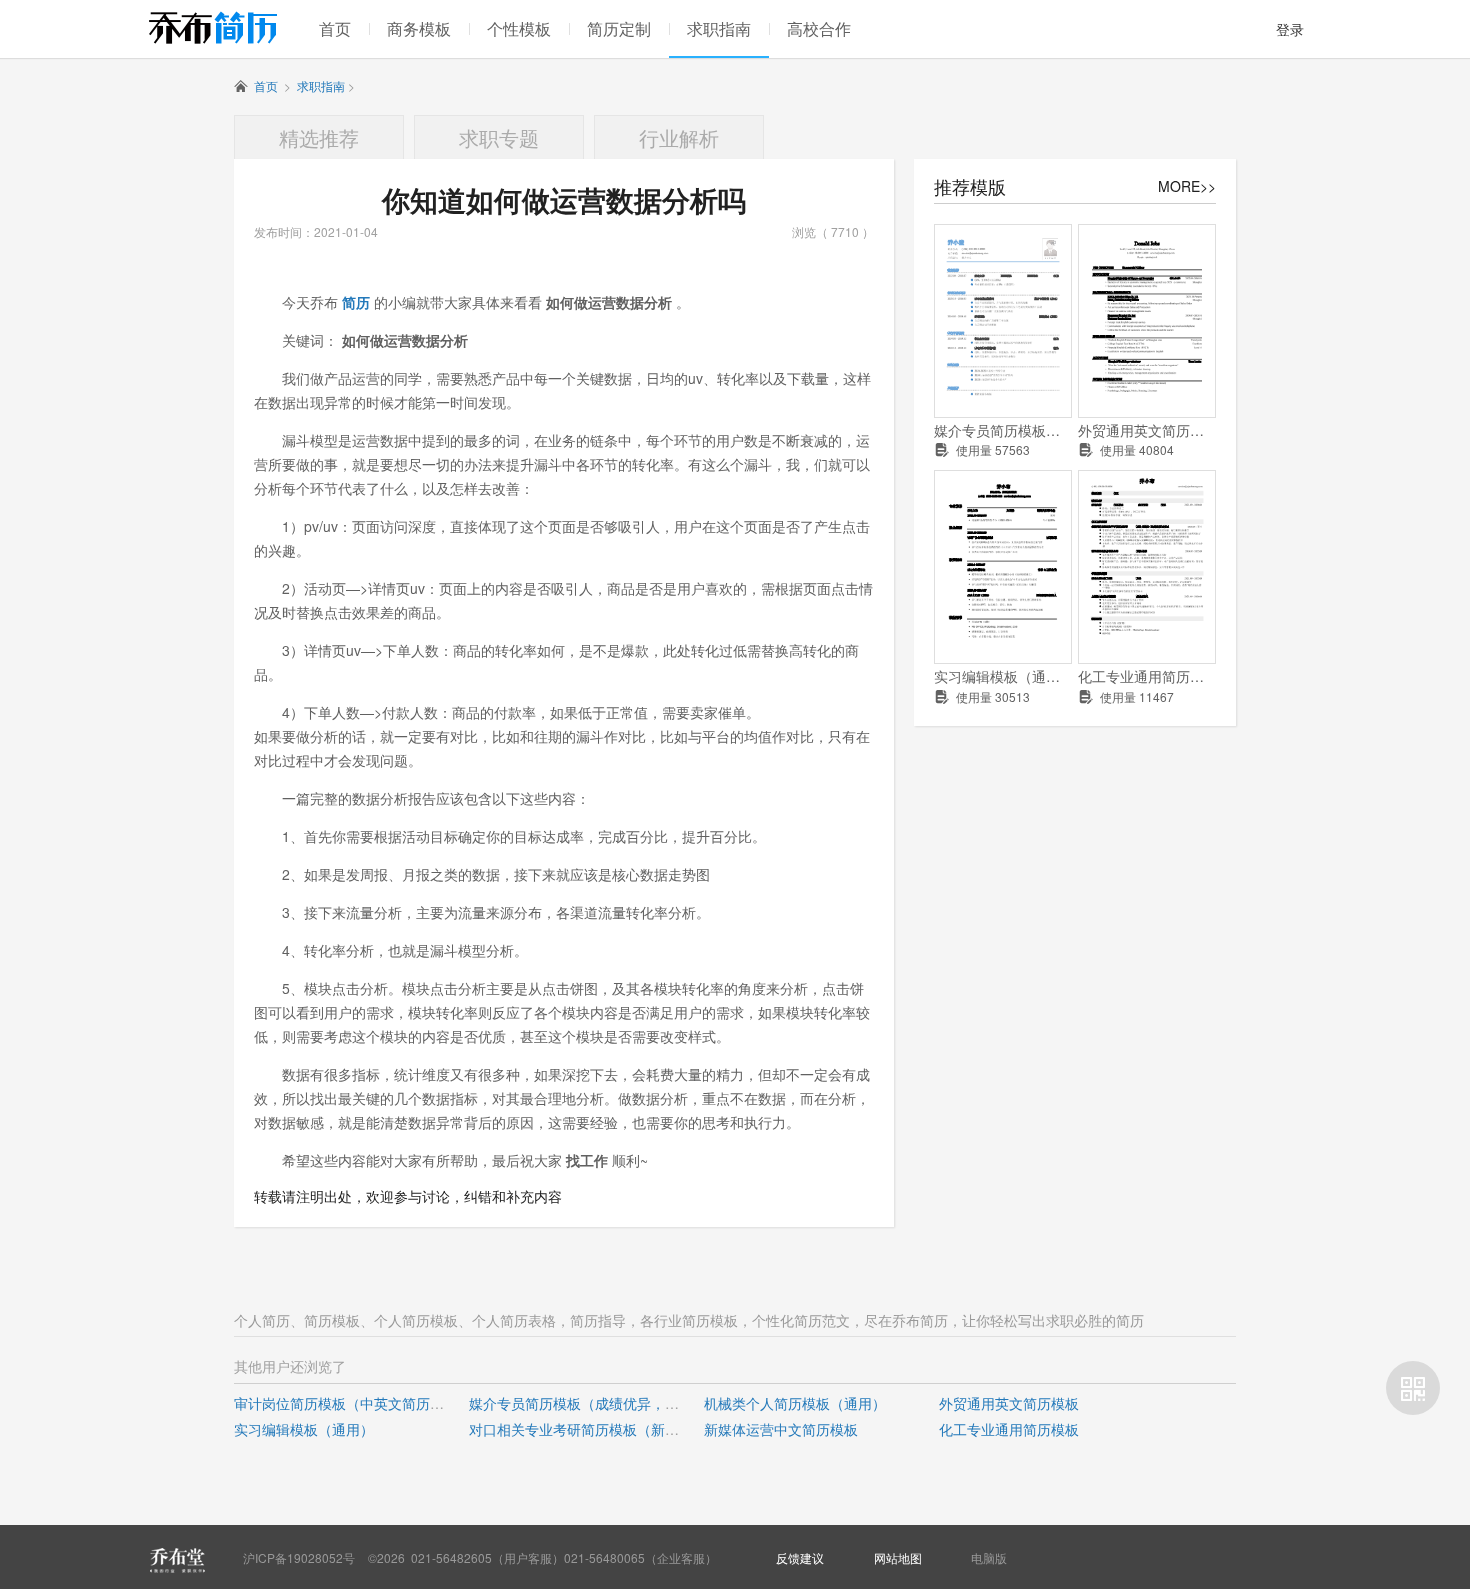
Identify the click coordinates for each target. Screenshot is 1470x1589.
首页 (335, 28)
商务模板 (419, 28)
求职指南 (719, 28)
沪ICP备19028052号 (299, 1557)
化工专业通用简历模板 (1147, 676)
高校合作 (819, 28)
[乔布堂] (177, 1560)
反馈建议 (800, 1557)
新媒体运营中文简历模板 (781, 1429)
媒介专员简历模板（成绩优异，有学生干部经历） (1003, 430)
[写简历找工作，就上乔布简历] (213, 27)
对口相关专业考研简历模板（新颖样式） (595, 1429)
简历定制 (619, 28)
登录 (1290, 29)
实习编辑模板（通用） (1003, 676)
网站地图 (898, 1557)
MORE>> (1187, 186)
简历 (356, 302)
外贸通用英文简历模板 (1147, 430)
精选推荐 (319, 137)
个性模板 (519, 28)
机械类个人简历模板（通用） (795, 1403)
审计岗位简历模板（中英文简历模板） (353, 1403)
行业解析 (679, 137)
